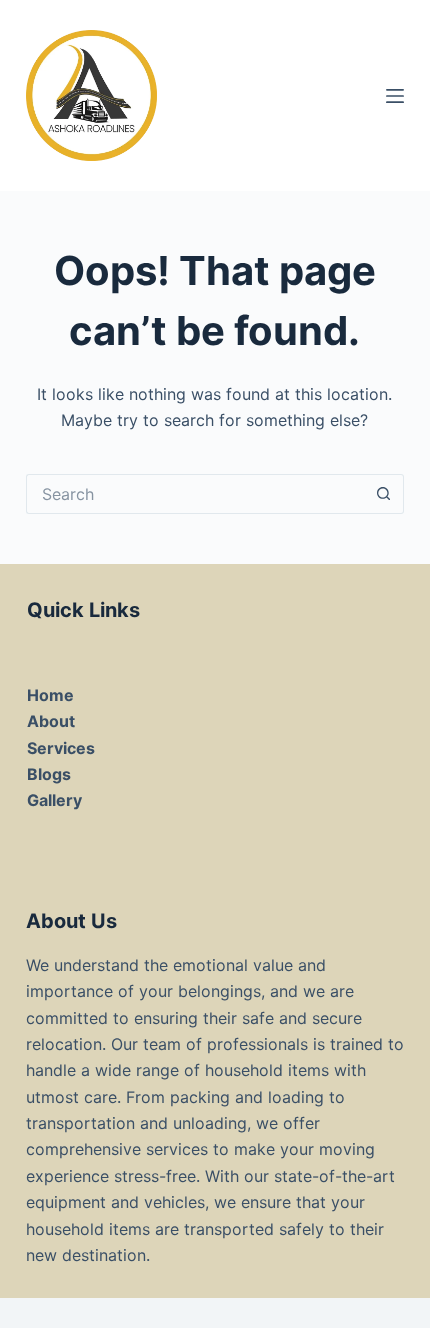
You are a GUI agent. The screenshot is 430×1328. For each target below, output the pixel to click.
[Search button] (384, 494)
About (51, 721)
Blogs (49, 774)
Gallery (54, 800)
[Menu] (395, 96)
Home (50, 695)
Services (61, 748)
